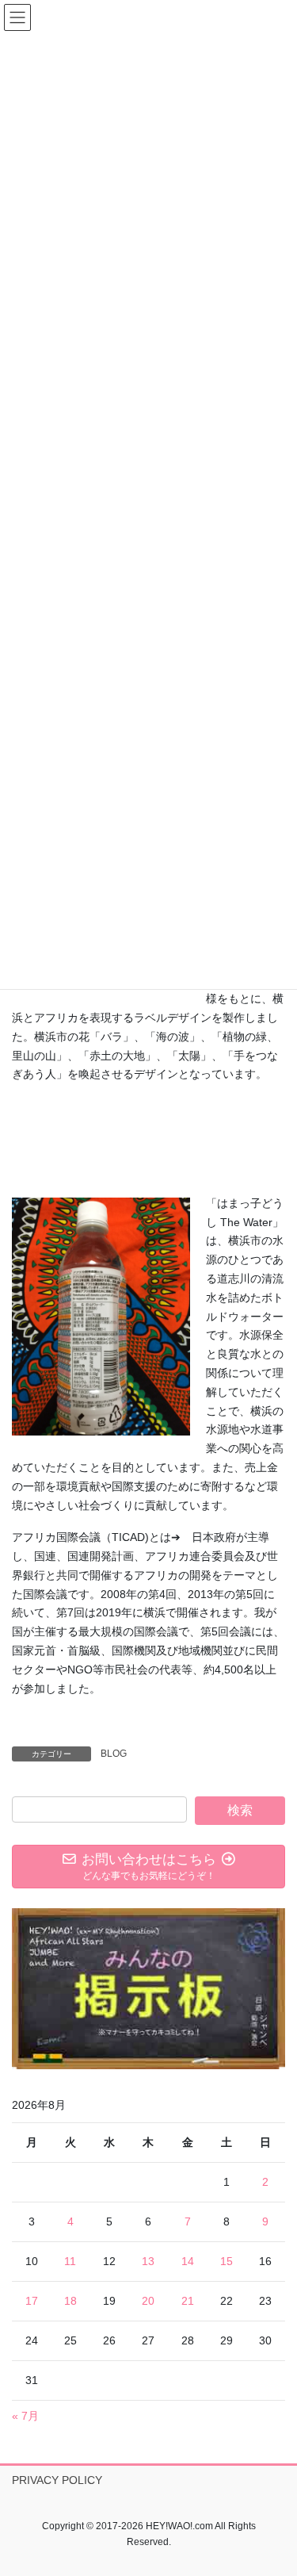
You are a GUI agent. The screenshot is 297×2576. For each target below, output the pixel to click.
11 (70, 2261)
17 (32, 2301)
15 (227, 2261)
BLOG (114, 1754)
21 (188, 2301)
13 (148, 2261)
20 (148, 2301)
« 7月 (25, 2416)
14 (188, 2261)
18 (70, 2301)
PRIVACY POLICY (57, 2480)
